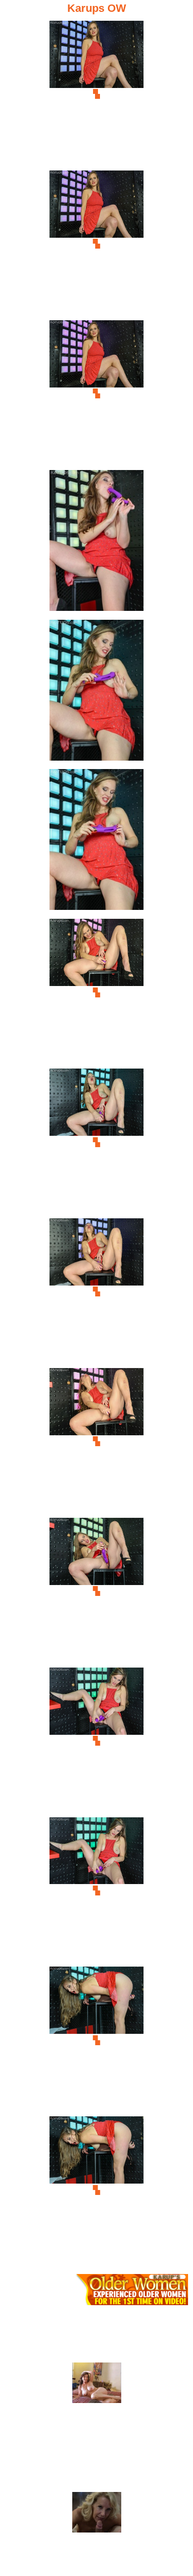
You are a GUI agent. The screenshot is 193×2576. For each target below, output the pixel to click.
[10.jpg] (96, 1441)
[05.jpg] (96, 693)
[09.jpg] (96, 1292)
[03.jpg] (96, 394)
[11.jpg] (96, 1591)
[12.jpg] (96, 1741)
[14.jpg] (96, 2040)
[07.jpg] (96, 992)
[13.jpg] (96, 1891)
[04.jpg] (96, 543)
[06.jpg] (96, 842)
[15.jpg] (96, 2190)
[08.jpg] (96, 1142)
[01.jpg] (96, 94)
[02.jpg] (96, 244)
